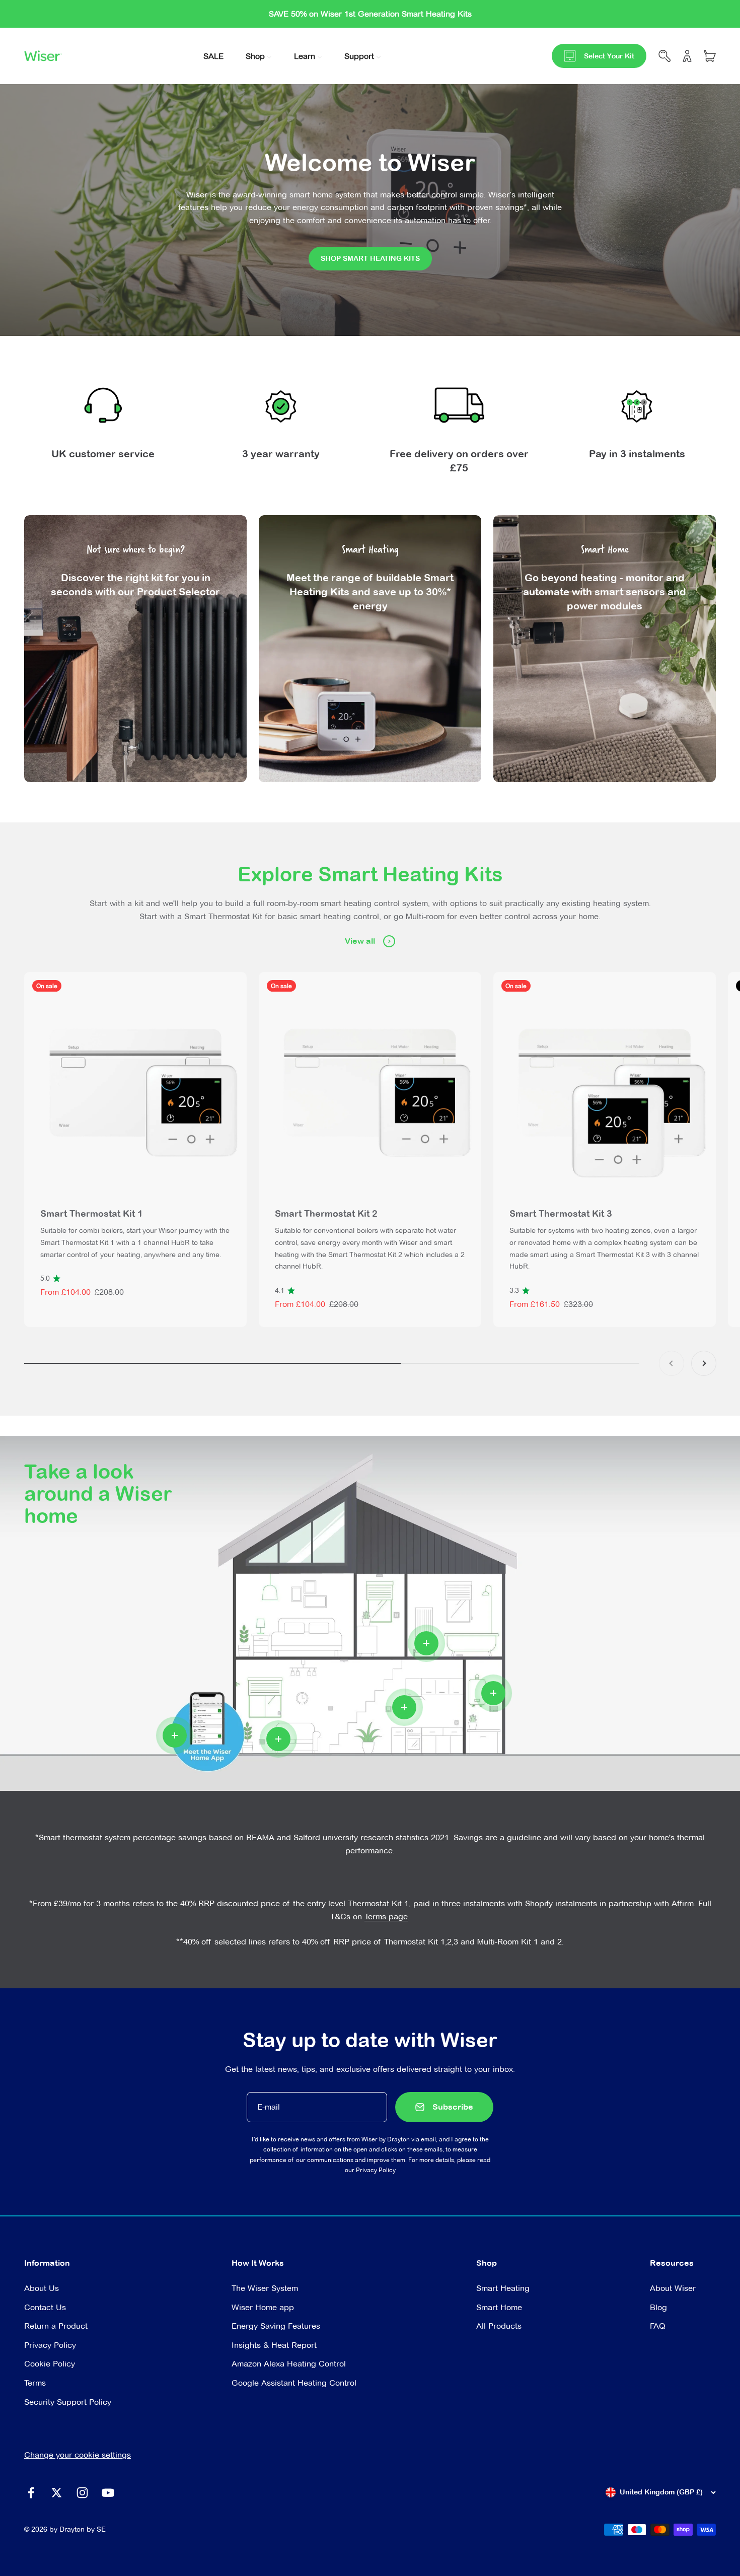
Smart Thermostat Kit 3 (561, 1213)
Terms (35, 2383)
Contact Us (45, 2307)
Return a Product (56, 2326)
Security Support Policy (68, 2402)
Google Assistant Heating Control (294, 2383)
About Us (42, 2288)
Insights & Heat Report (274, 2345)
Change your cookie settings (78, 2455)
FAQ (658, 2326)
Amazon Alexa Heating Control (289, 2364)
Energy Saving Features (276, 2326)
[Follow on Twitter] (57, 2493)
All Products (499, 2326)
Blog (658, 2307)
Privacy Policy (376, 2170)
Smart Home (499, 2307)
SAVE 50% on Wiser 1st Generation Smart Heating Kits (370, 14)
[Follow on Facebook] (31, 2493)
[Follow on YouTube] (108, 2493)
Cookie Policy (50, 2364)
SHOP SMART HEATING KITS (370, 258)
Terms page (386, 1917)
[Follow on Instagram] (82, 2493)
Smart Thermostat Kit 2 (326, 1213)
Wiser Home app (263, 2307)
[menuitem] (213, 56)
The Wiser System (265, 2288)
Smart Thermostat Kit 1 (92, 1213)
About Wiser (673, 2288)
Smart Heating (503, 2288)
